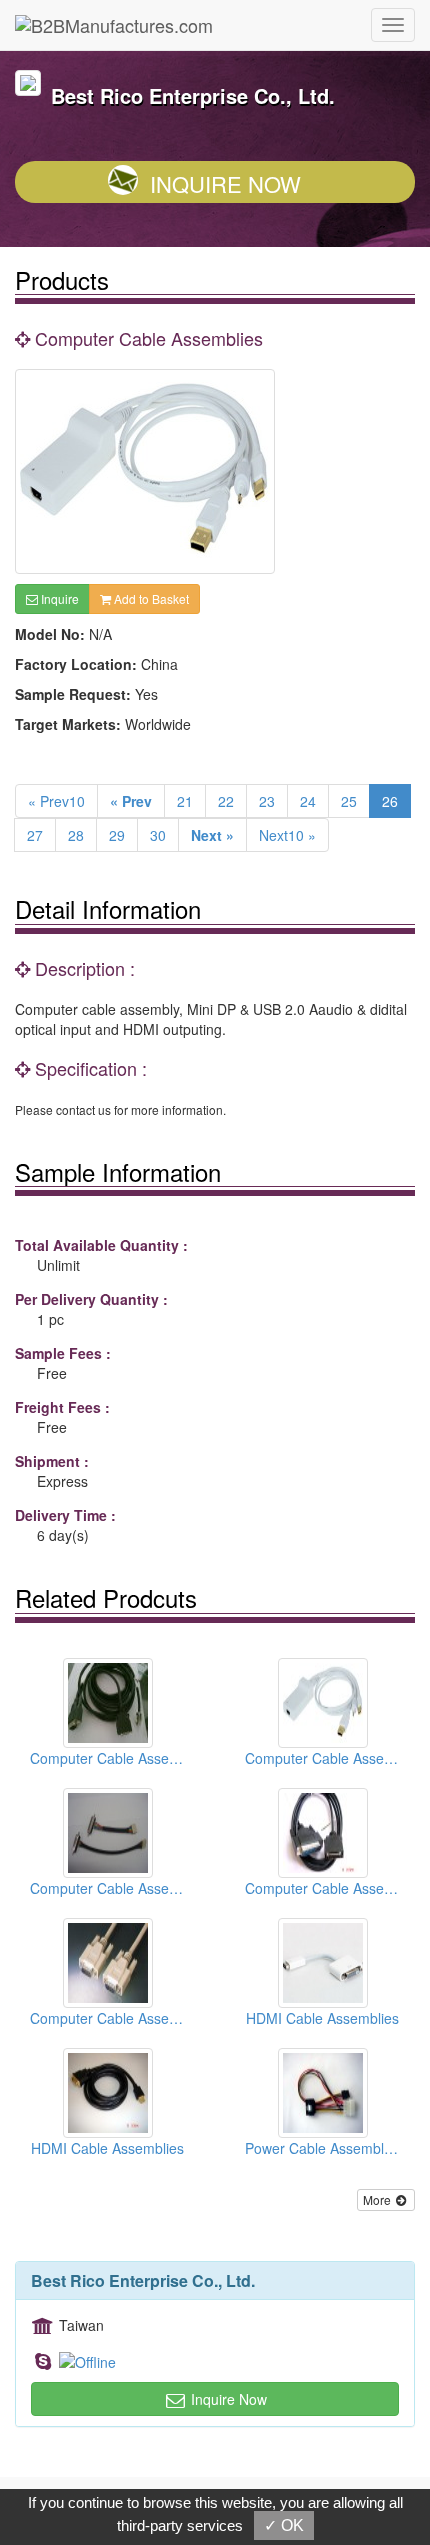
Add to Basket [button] (150, 598)
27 (35, 835)
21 (185, 801)
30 (158, 835)
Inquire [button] (58, 598)
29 (117, 835)
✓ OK (284, 2525)
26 (390, 801)
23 (267, 801)
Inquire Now (225, 183)
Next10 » (287, 835)
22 (226, 801)
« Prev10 (56, 801)
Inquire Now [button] (227, 2399)
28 (76, 835)
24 (308, 801)
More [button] (378, 2199)
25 (349, 801)
